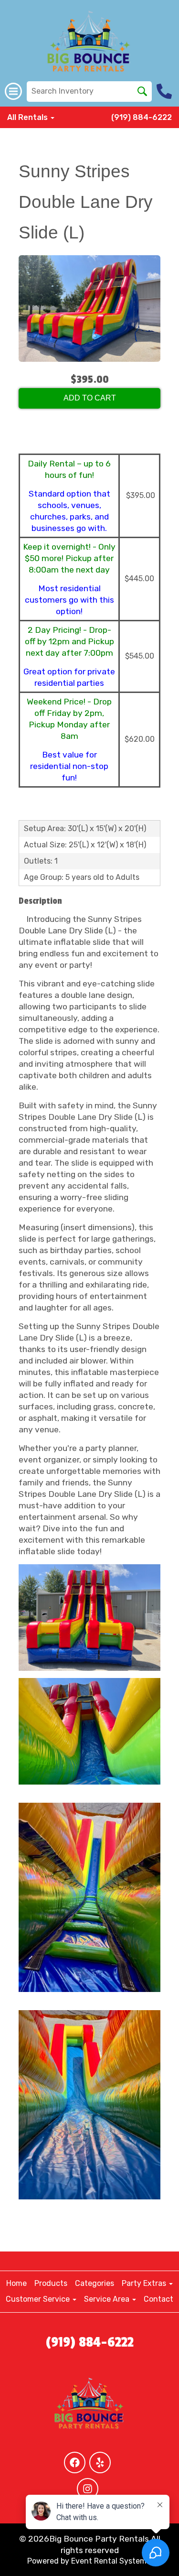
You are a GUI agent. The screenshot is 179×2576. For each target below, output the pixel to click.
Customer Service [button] (39, 2299)
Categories (95, 2283)
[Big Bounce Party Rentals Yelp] (100, 2462)
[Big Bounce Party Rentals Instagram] (88, 2489)
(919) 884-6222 (142, 117)
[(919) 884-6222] (165, 91)
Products (51, 2283)
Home (16, 2283)
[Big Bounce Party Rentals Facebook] (75, 2462)
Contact (158, 2299)
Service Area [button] (108, 2299)
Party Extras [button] (145, 2283)
